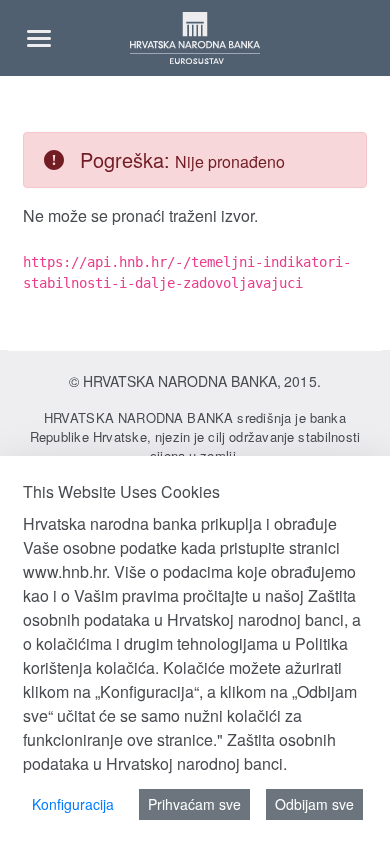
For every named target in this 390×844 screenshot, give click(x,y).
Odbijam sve (314, 804)
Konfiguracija (73, 804)
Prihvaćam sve (194, 804)
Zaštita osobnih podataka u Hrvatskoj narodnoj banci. (179, 751)
